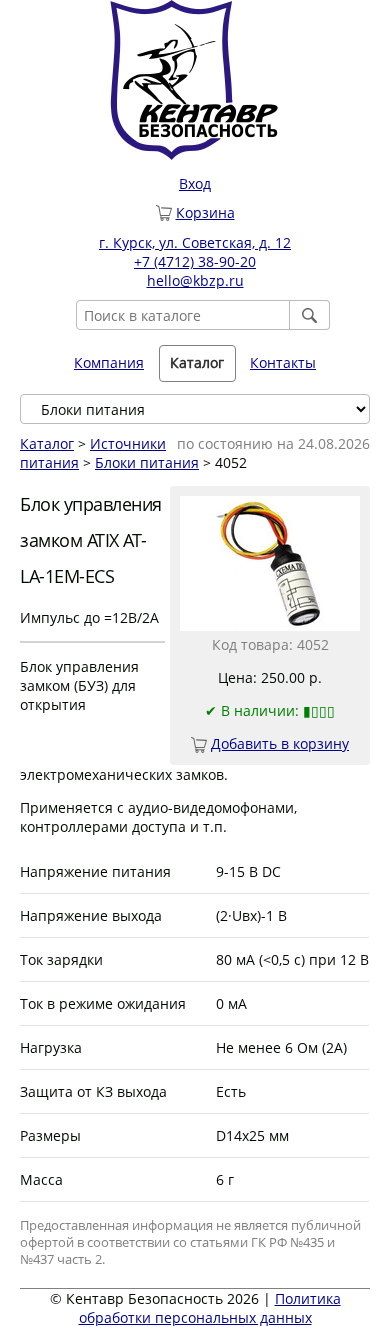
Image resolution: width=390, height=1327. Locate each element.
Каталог (47, 443)
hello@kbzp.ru (195, 280)
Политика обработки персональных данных (210, 1308)
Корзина (205, 212)
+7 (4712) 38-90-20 (195, 261)
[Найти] (310, 315)
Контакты (283, 362)
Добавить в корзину (280, 743)
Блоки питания (147, 462)
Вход (195, 183)
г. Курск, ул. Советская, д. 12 (195, 242)
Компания (109, 362)
